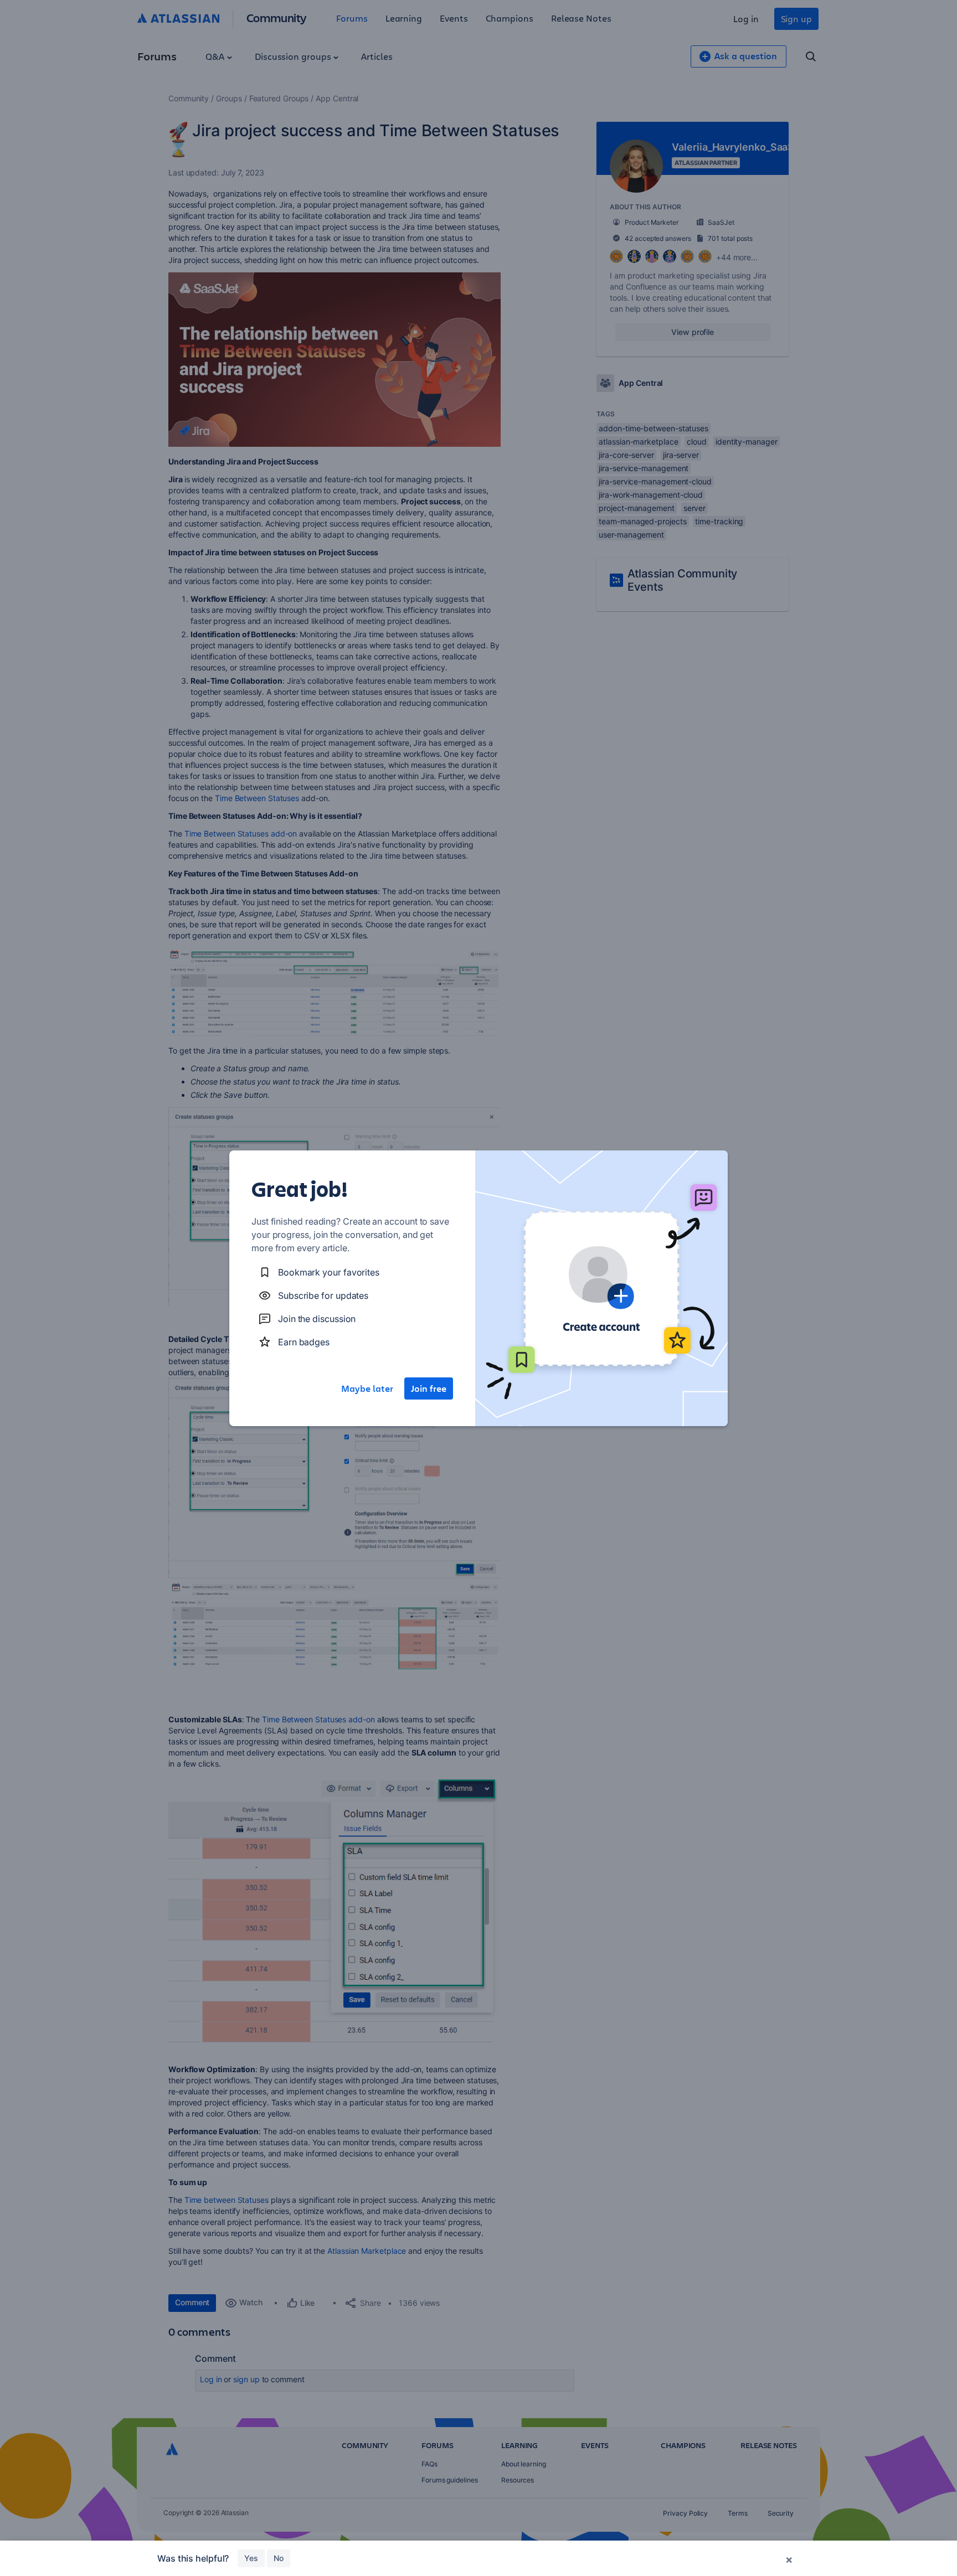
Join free (429, 1388)
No (279, 2558)
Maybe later (367, 1388)
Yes (251, 2558)
